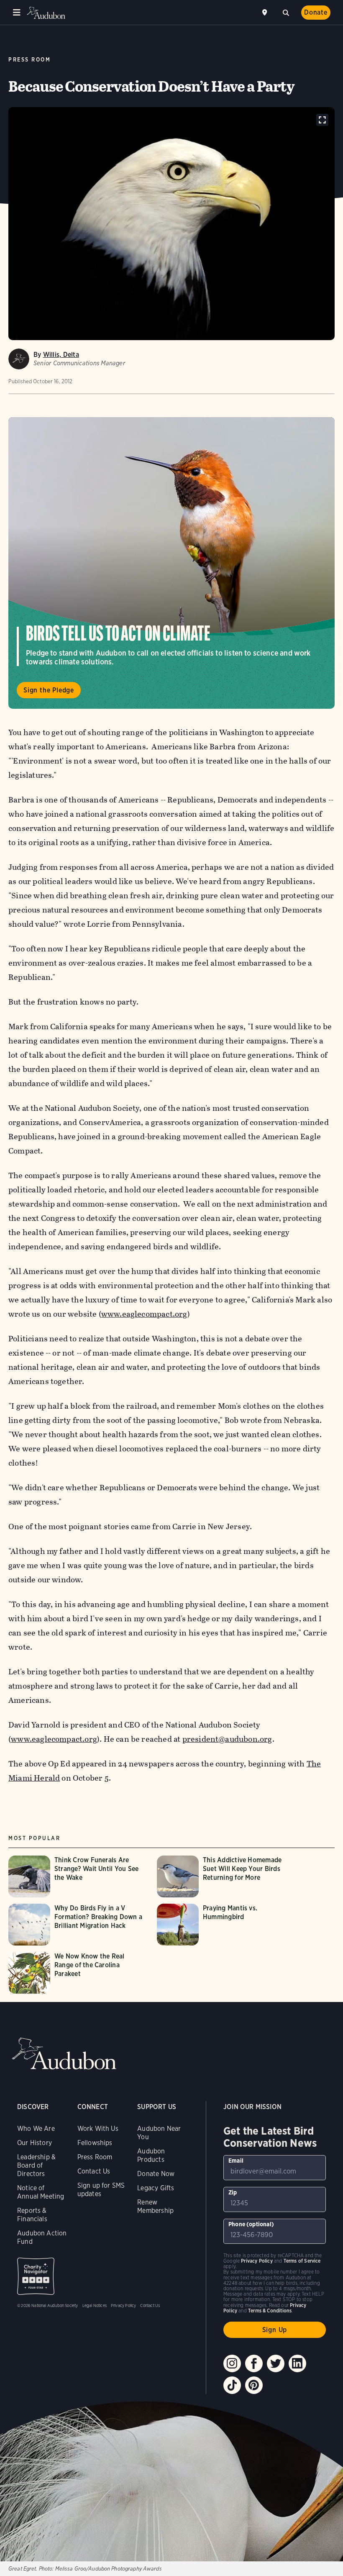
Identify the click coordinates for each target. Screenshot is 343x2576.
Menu (17, 13)
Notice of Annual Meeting (41, 2192)
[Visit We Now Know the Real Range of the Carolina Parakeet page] (78, 1973)
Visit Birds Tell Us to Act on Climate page (171, 563)
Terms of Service (302, 2261)
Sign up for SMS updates (101, 2190)
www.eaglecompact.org (144, 1314)
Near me (266, 13)
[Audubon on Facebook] (254, 2363)
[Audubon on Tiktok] (232, 2385)
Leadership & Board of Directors (36, 2165)
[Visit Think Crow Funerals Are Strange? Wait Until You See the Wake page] (78, 1876)
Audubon (46, 13)
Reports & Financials (32, 2215)
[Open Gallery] (322, 120)
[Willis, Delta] (19, 359)
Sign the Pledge (49, 690)
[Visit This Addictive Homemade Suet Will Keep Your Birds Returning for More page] (227, 1876)
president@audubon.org (227, 1739)
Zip (233, 2192)
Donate (316, 12)
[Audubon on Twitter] (276, 2363)
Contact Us (94, 2171)
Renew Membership (155, 2206)
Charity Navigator (36, 2276)
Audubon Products (151, 2155)
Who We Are (36, 2129)
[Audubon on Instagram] (232, 2363)
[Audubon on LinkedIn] (297, 2363)
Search (286, 12)
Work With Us (98, 2129)
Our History (35, 2143)
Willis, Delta (61, 355)
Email (236, 2161)
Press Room (29, 60)
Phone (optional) (251, 2224)
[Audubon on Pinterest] (254, 2385)
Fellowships (95, 2143)
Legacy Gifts (156, 2188)
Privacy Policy (124, 2305)
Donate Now (156, 2174)
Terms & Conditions (270, 2311)
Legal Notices (95, 2305)
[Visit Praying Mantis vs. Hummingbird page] (227, 1925)
